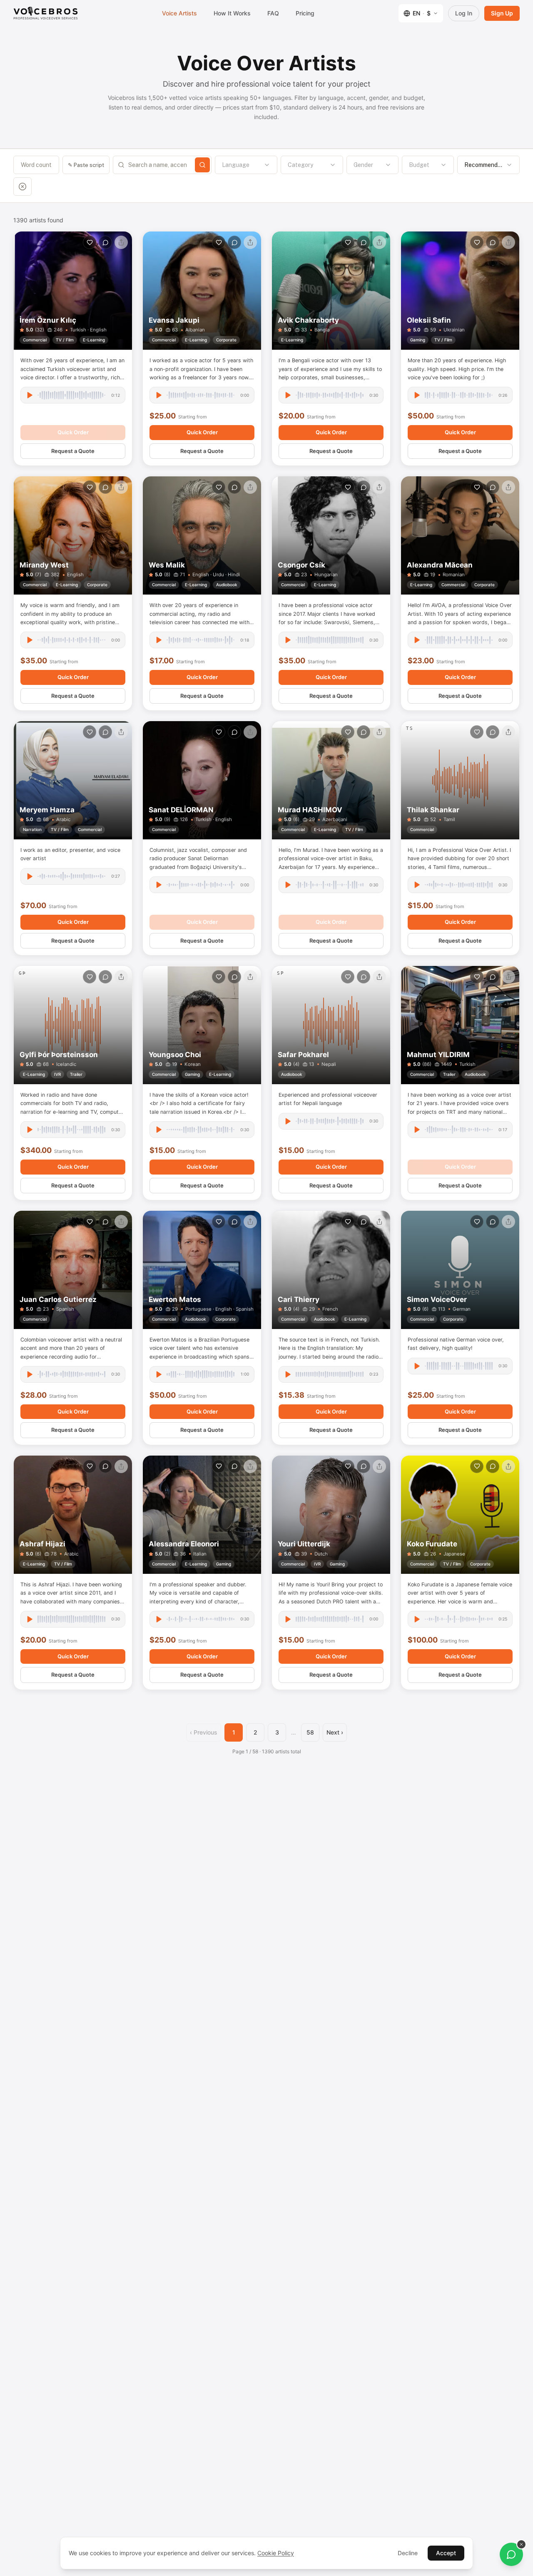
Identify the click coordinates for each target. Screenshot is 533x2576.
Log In (464, 13)
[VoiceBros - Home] (46, 13)
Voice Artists (179, 13)
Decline (408, 2553)
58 (310, 1732)
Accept (446, 2553)
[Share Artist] (121, 242)
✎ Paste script (86, 165)
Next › (335, 1732)
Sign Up (502, 13)
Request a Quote (73, 451)
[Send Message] (105, 242)
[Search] (202, 165)
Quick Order (73, 432)
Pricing (305, 13)
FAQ (273, 13)
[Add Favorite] (90, 242)
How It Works (232, 13)
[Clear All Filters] (22, 187)
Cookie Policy (276, 2553)
